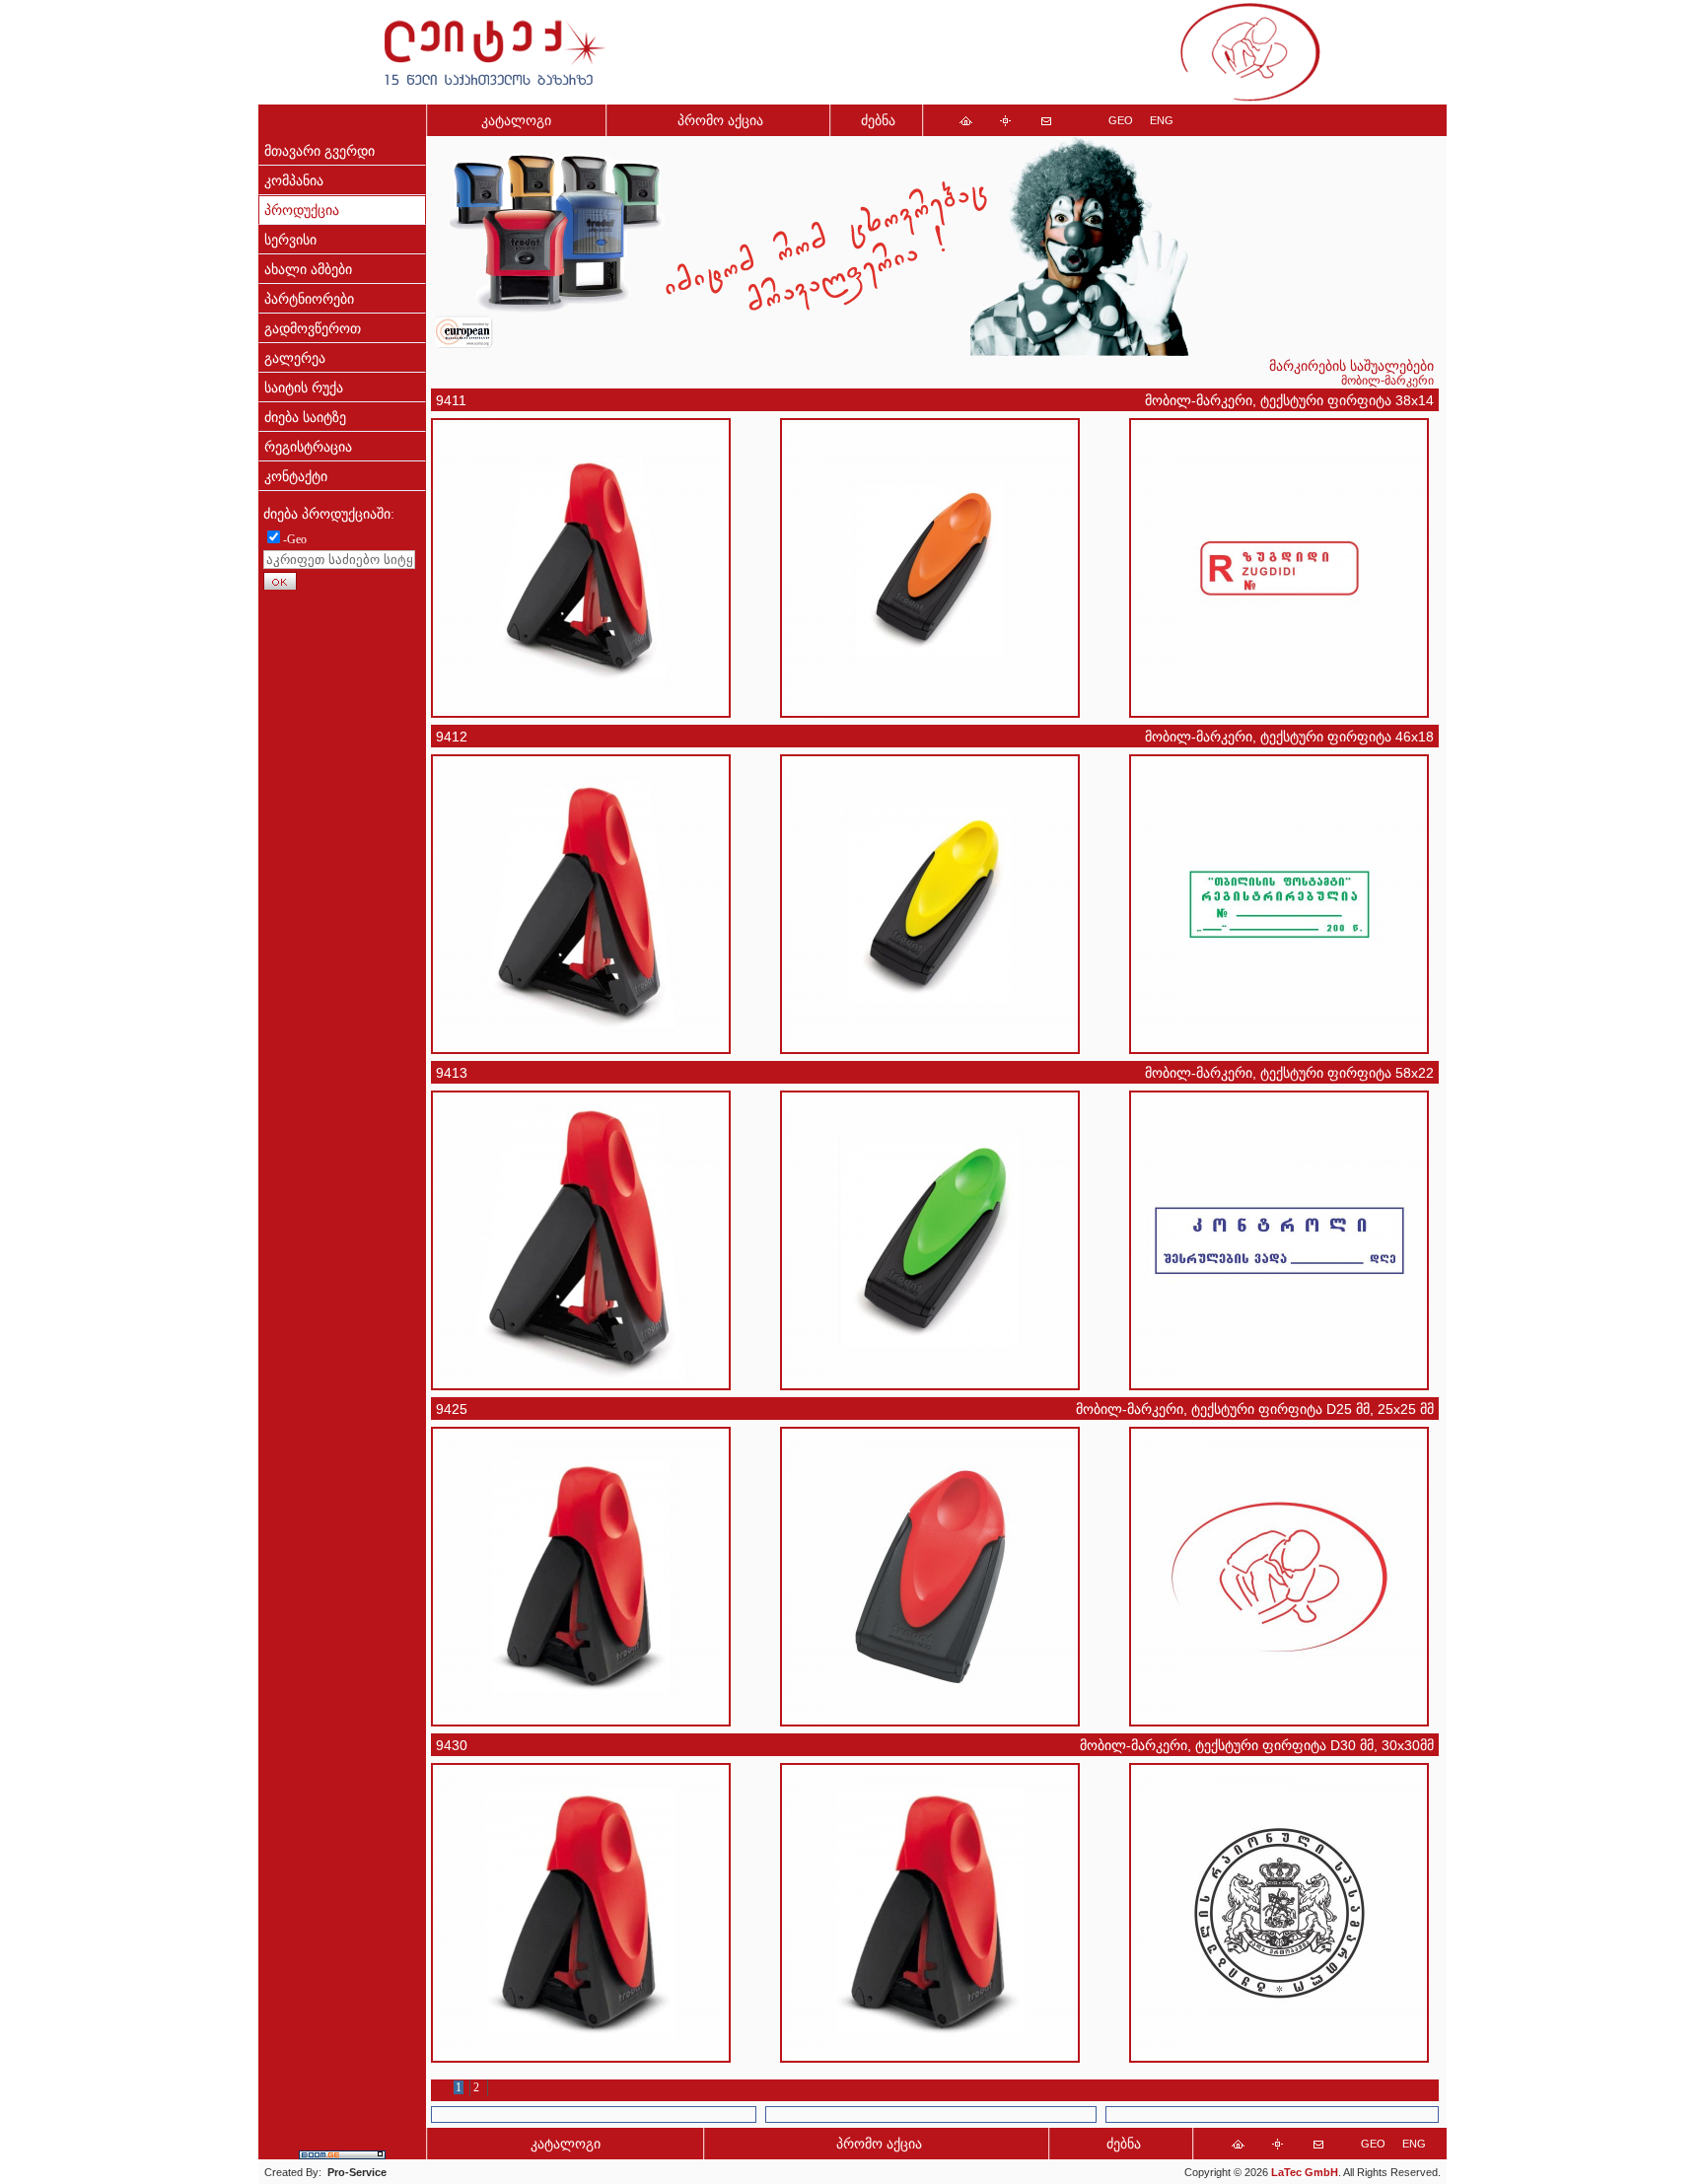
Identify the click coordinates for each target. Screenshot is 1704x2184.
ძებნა (878, 121)
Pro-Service (357, 2172)
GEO (1121, 120)
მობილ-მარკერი (1387, 381)
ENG (1162, 120)
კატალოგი (516, 121)
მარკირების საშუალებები (1351, 366)
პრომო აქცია (720, 121)
